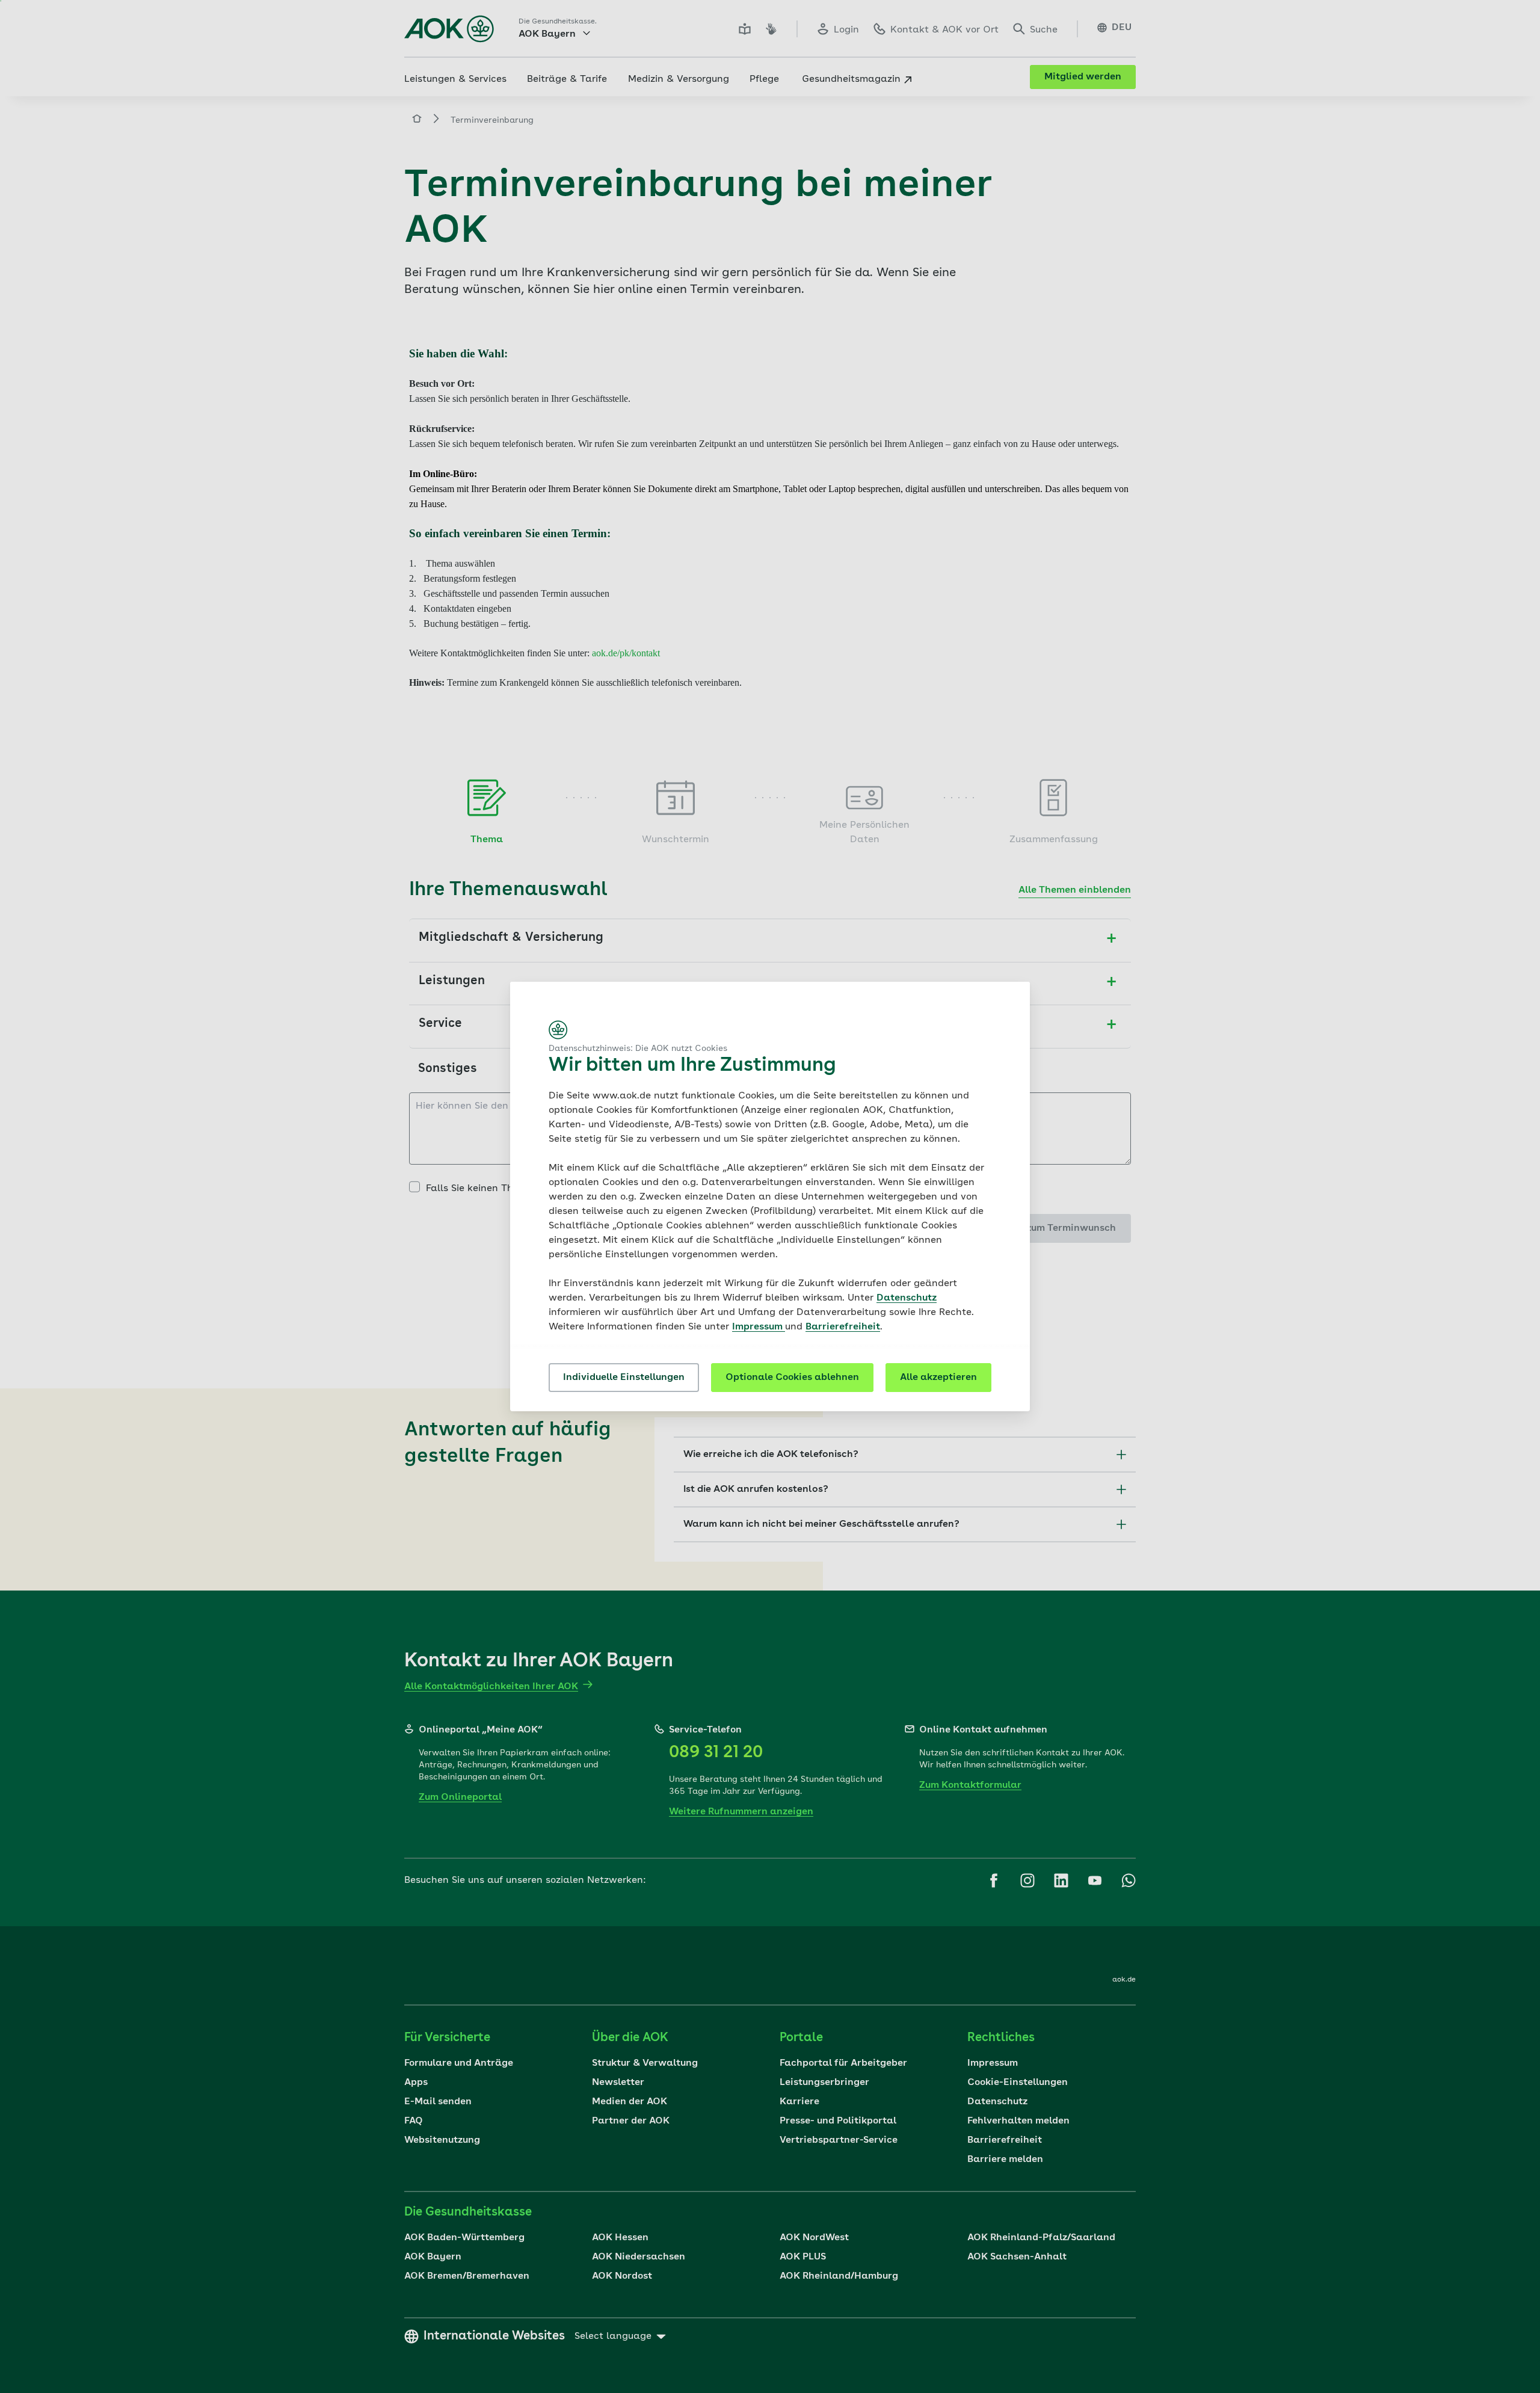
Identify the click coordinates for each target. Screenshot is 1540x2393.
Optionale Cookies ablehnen (792, 1378)
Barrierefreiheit (843, 1327)
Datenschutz (907, 1298)
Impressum (759, 1327)
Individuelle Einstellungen (624, 1378)
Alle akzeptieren (938, 1378)
